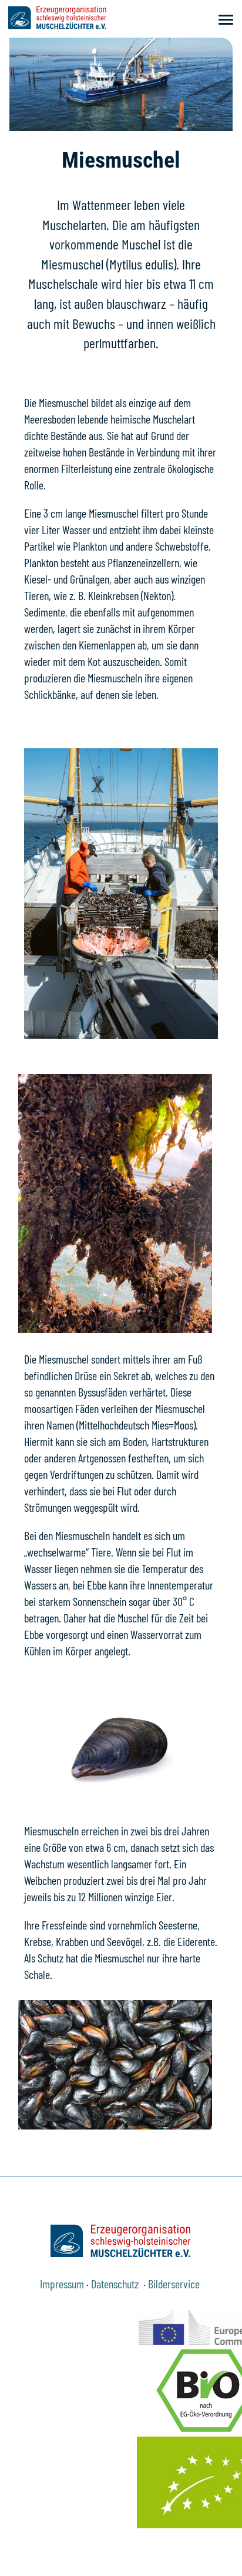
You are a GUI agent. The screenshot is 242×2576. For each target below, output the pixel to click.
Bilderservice (175, 2284)
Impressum (62, 2284)
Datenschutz (116, 2284)
